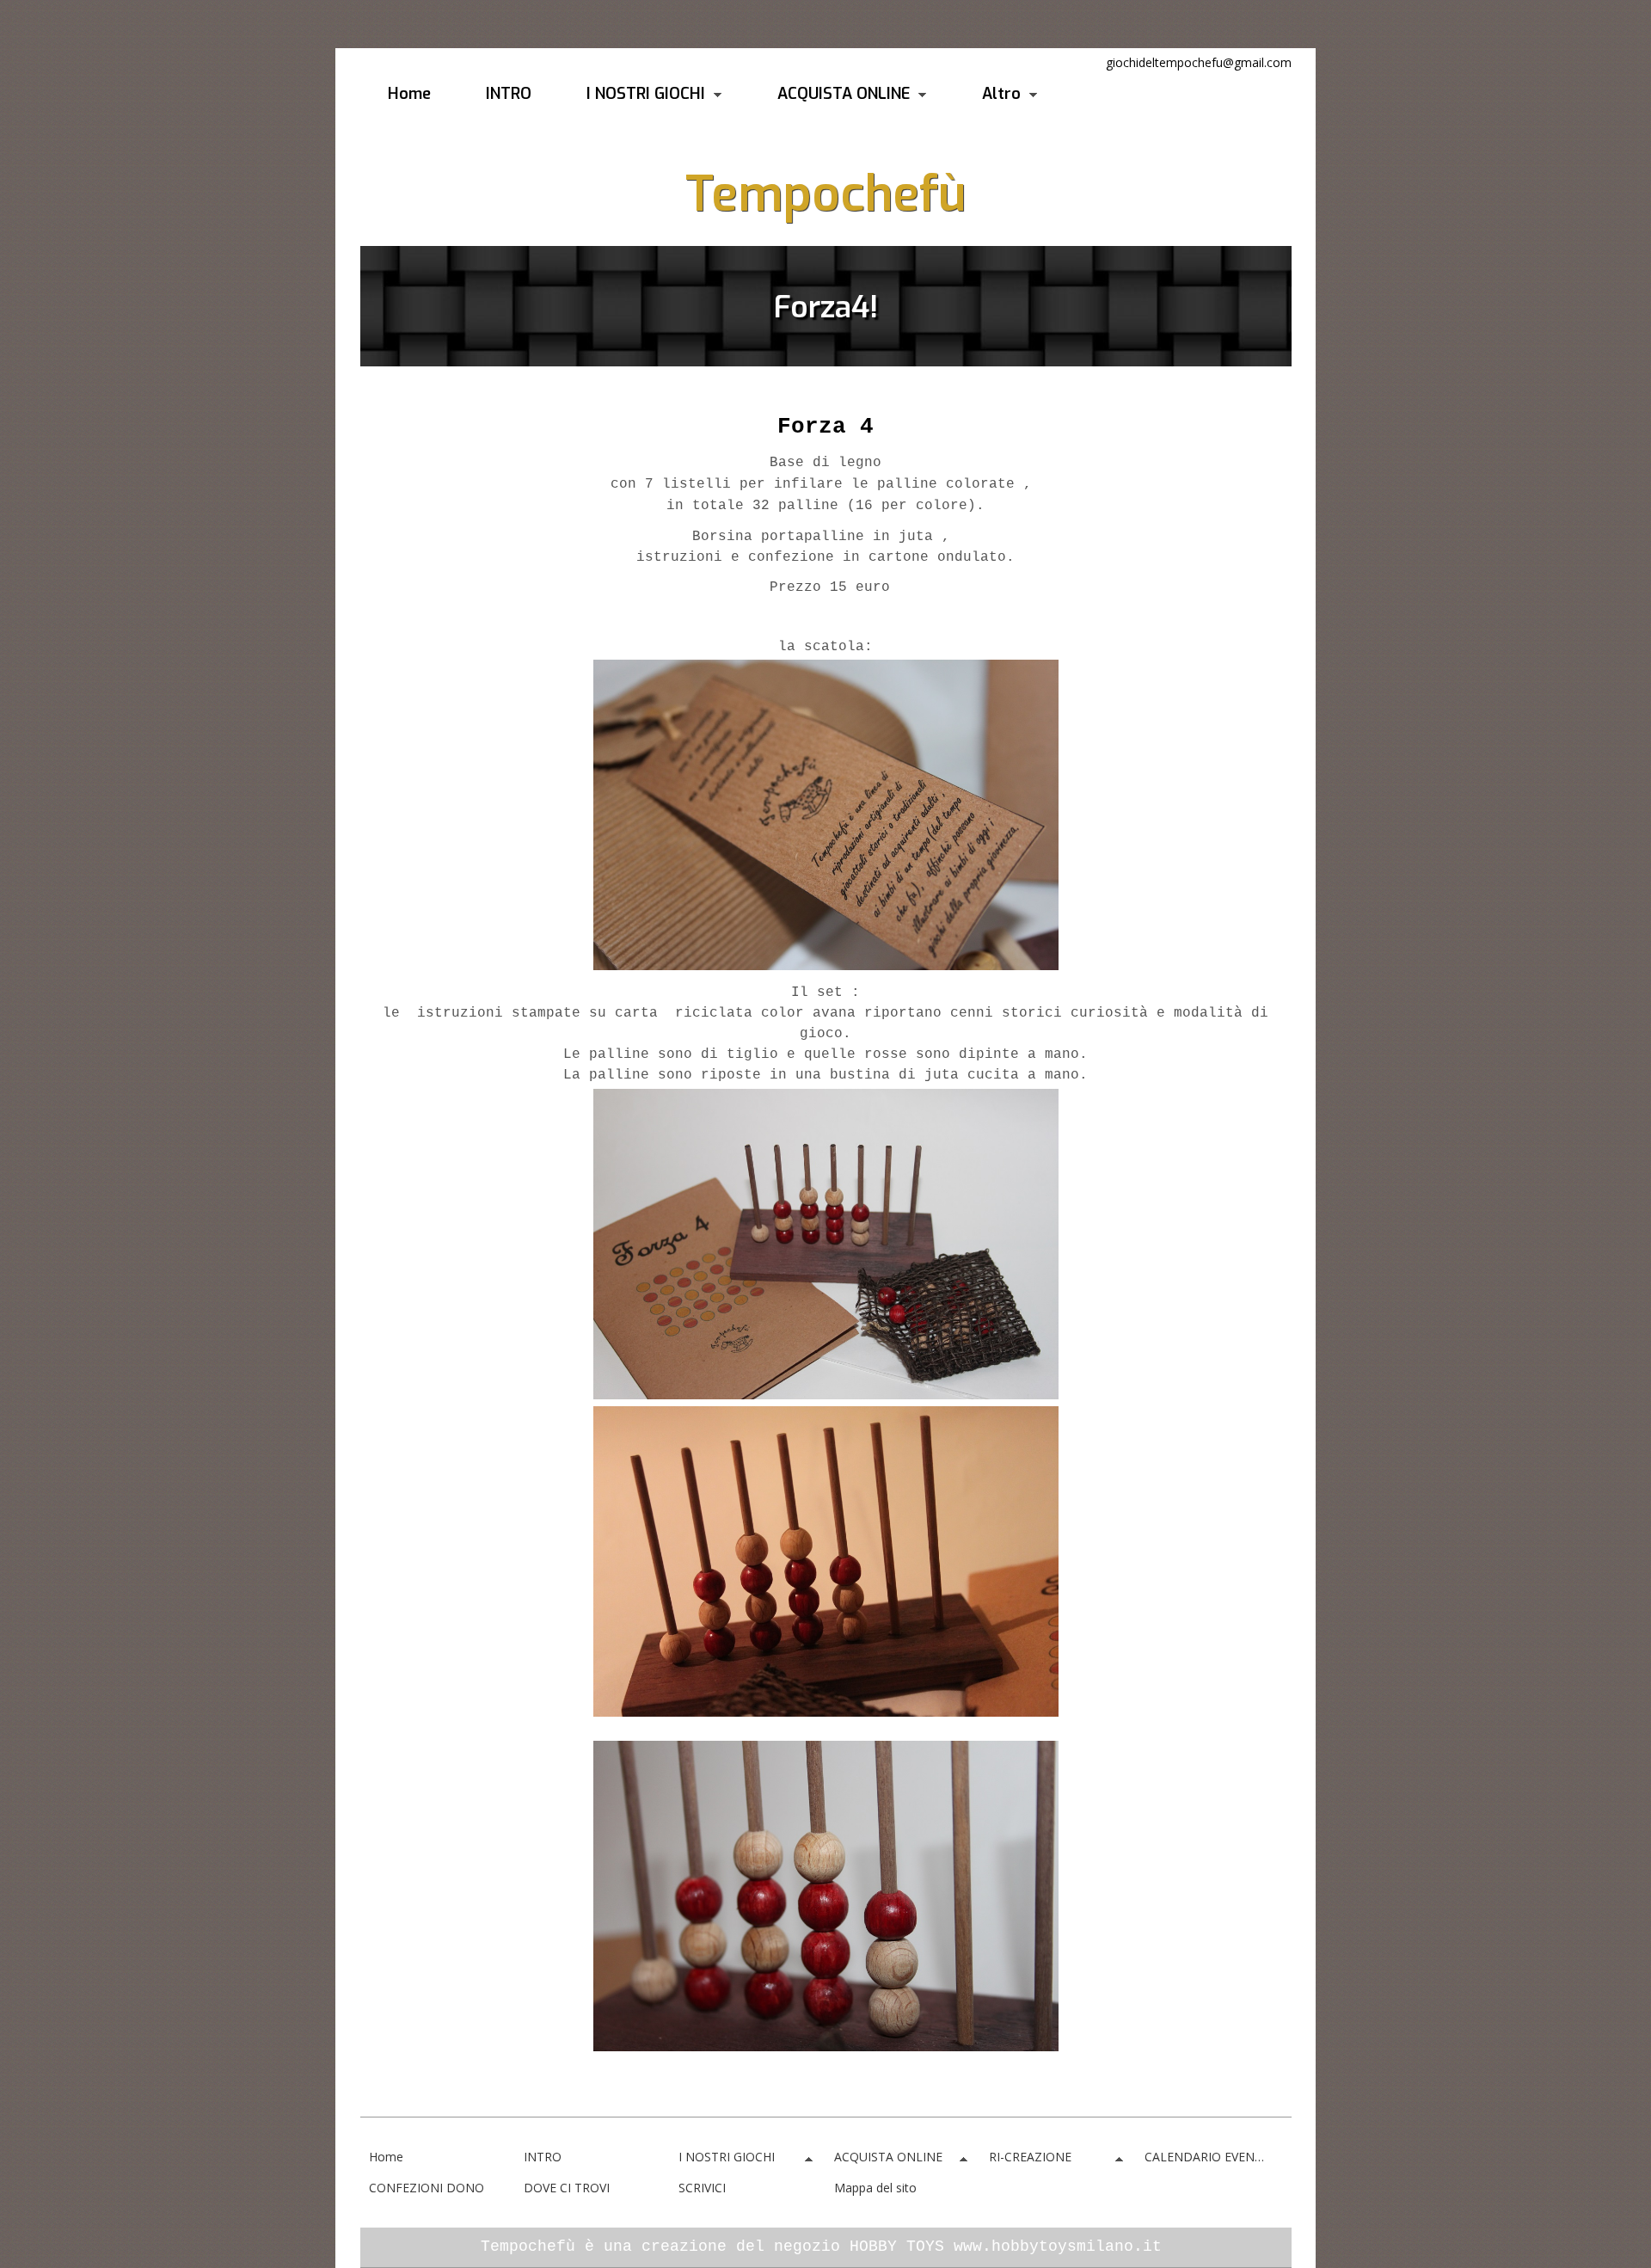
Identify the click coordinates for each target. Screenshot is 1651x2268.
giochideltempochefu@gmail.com (1199, 62)
